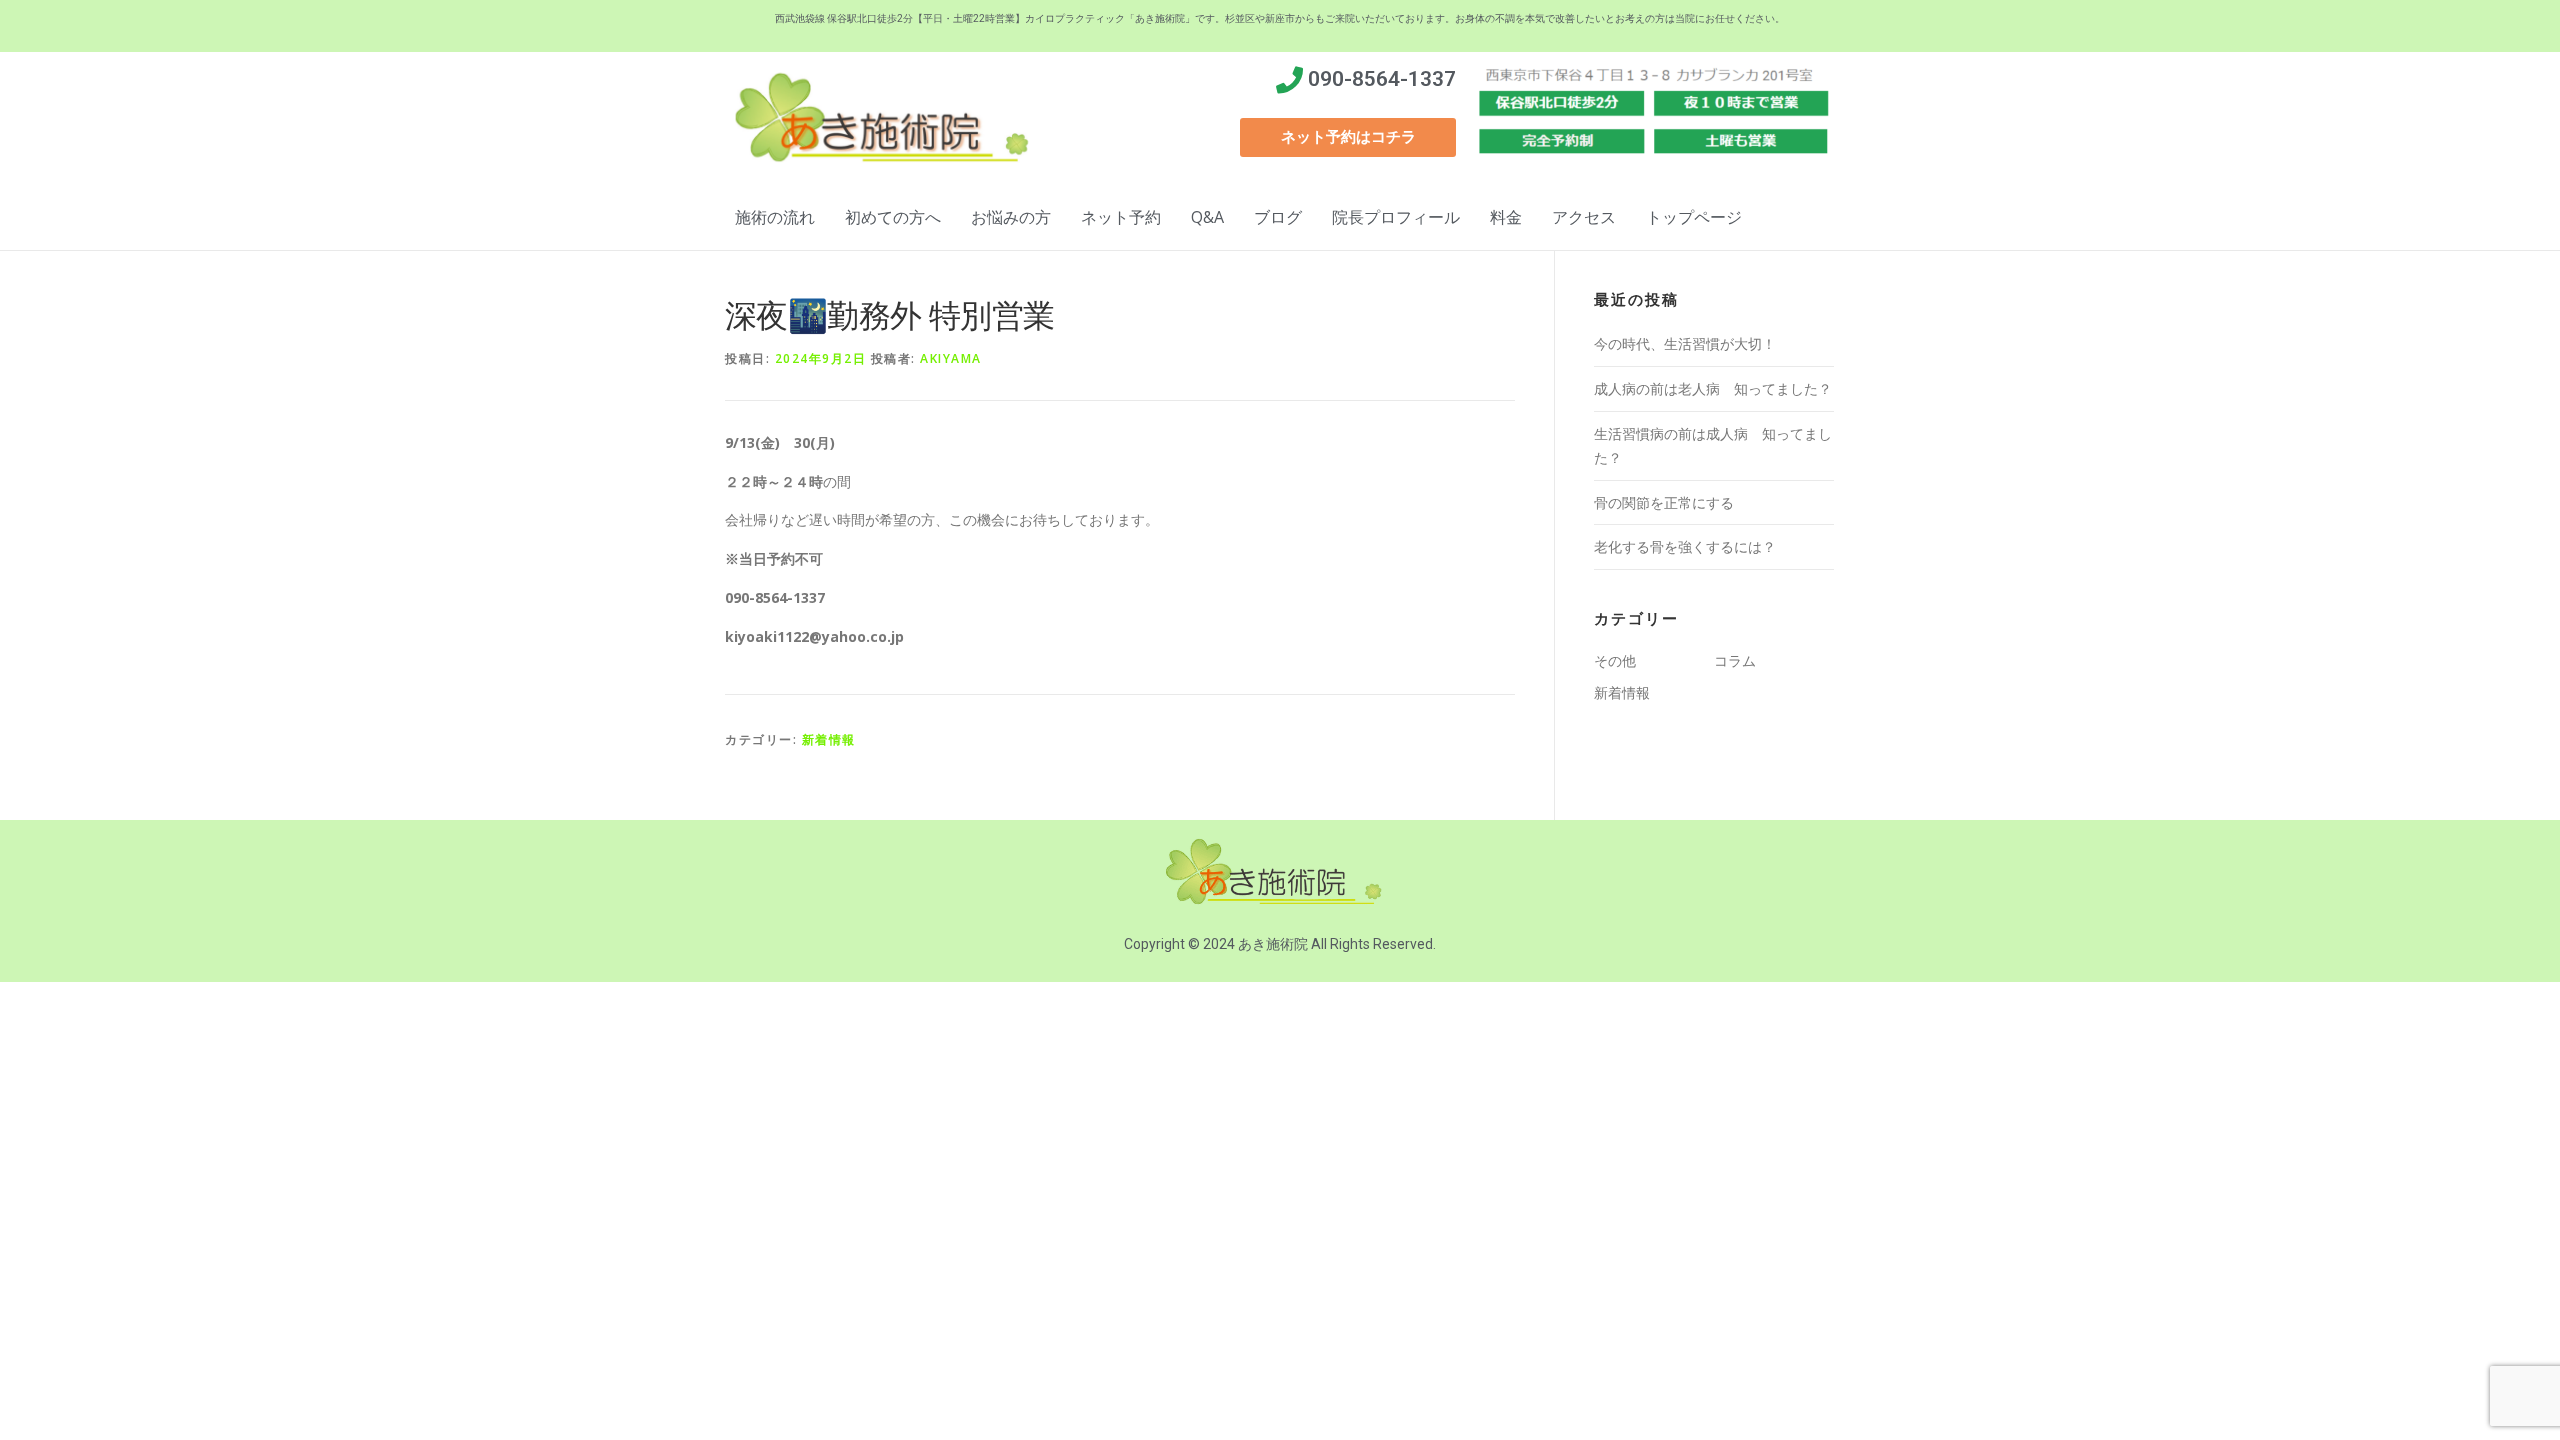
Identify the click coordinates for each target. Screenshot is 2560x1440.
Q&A (1207, 217)
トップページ (1694, 217)
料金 (1506, 217)
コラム (1735, 660)
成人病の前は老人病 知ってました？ (1713, 388)
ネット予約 (1121, 217)
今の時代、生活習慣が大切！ (1685, 343)
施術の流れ (775, 217)
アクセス (1584, 217)
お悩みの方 (1011, 217)
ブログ (1278, 217)
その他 (1615, 660)
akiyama (951, 358)
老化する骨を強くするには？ (1685, 546)
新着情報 (829, 739)
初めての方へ (893, 217)
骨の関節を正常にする (1664, 502)
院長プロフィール (1396, 217)
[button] (1348, 137)
